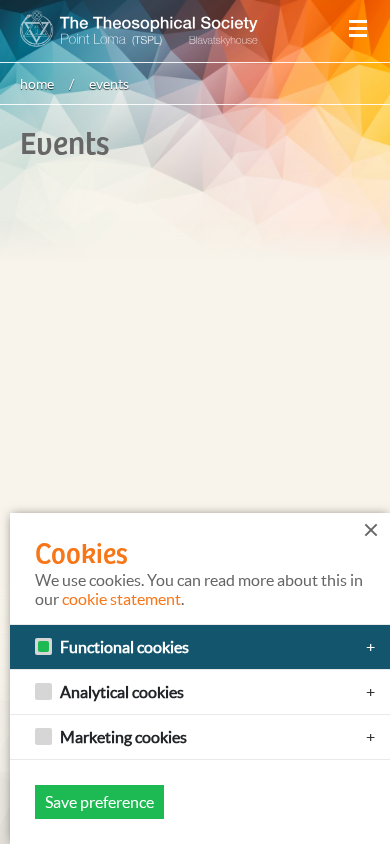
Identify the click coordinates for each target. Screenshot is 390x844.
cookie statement (121, 599)
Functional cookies (124, 647)
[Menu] (358, 29)
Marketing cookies (123, 737)
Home (37, 84)
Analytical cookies (122, 692)
